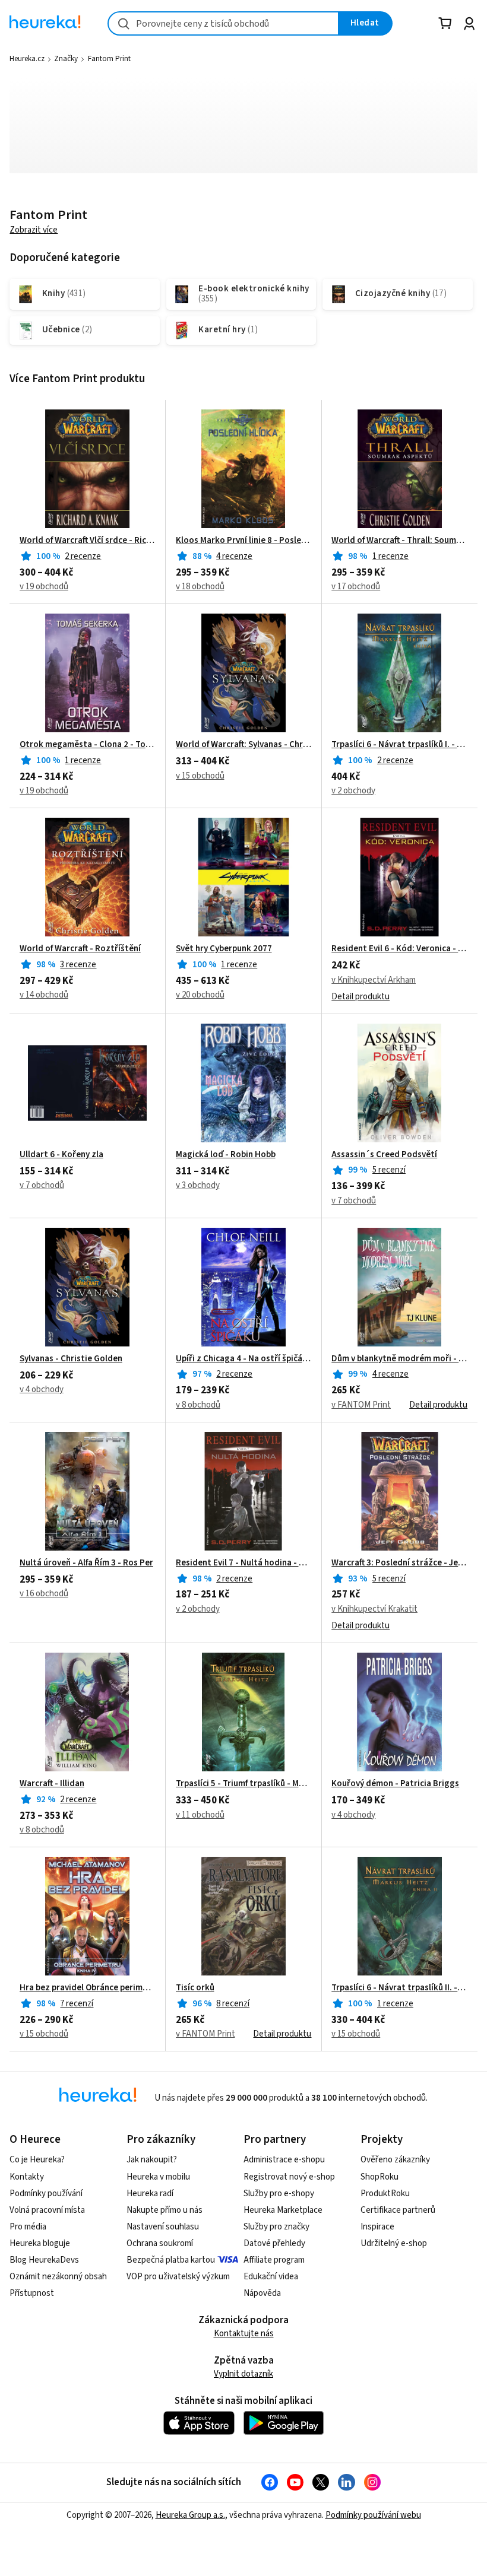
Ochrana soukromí (160, 2243)
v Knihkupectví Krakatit (374, 1609)
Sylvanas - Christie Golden (71, 1359)
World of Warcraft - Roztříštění (80, 949)
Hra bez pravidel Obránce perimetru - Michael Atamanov (88, 1988)
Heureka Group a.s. (190, 2515)
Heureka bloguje (40, 2243)
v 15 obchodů (200, 776)
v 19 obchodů (44, 587)
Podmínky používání (46, 2194)
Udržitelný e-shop (394, 2243)
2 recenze (83, 556)
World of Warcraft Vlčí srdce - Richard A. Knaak (88, 541)
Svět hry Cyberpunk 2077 (224, 949)
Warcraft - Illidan (52, 1784)
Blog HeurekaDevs (44, 2260)
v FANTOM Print (361, 1405)
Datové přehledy (274, 2243)
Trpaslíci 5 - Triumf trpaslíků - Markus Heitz (244, 1784)
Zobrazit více (34, 230)
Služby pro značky (276, 2227)
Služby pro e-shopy (279, 2194)
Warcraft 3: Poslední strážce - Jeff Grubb (399, 1563)
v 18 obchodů (200, 587)
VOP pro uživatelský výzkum (178, 2277)
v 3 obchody (198, 1185)
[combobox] (223, 23)
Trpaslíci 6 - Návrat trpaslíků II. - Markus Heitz (399, 1988)
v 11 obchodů (200, 1815)
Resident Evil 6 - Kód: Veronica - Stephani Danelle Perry (399, 949)
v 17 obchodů (356, 587)
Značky (66, 59)
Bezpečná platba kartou (171, 2260)
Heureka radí (150, 2194)
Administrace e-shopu (284, 2160)
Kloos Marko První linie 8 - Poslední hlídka (244, 541)
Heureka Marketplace (283, 2210)
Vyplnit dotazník (243, 2374)
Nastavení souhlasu (163, 2227)
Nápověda (262, 2293)
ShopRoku (380, 2177)
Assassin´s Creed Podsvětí (384, 1155)
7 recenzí (77, 2004)
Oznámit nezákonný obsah (58, 2277)
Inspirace (377, 2227)
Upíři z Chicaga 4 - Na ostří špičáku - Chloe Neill (244, 1359)
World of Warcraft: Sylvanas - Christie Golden (244, 745)
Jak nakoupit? (152, 2160)
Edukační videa (271, 2277)
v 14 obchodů (44, 995)
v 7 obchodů (42, 1185)
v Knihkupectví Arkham (374, 980)
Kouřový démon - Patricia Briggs (395, 1784)
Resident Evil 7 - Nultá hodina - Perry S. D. (244, 1563)
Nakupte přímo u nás (165, 2210)
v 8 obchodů (198, 1405)
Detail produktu (360, 997)
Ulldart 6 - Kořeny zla (61, 1155)
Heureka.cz (27, 59)
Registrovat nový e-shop (289, 2177)
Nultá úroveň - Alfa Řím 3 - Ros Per (86, 1563)
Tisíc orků (195, 1988)
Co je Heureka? (37, 2160)
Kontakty (27, 2177)
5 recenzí (389, 1170)
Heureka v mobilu (158, 2177)
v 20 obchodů (200, 995)
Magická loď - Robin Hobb (226, 1155)
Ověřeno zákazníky (395, 2160)
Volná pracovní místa (47, 2210)
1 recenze (390, 556)
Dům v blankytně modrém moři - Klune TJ (399, 1359)
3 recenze (78, 965)
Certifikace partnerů (398, 2210)
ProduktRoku (385, 2194)
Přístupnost (32, 2293)
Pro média (28, 2227)
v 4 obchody (42, 1389)
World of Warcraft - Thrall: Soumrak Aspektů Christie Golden (399, 541)
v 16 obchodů (44, 1594)
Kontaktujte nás (244, 2334)
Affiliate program (274, 2260)
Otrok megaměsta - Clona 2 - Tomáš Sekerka (88, 745)
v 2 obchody (353, 791)
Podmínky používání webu (373, 2515)
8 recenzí (233, 2004)
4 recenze (234, 556)
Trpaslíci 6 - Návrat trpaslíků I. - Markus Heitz (399, 745)
